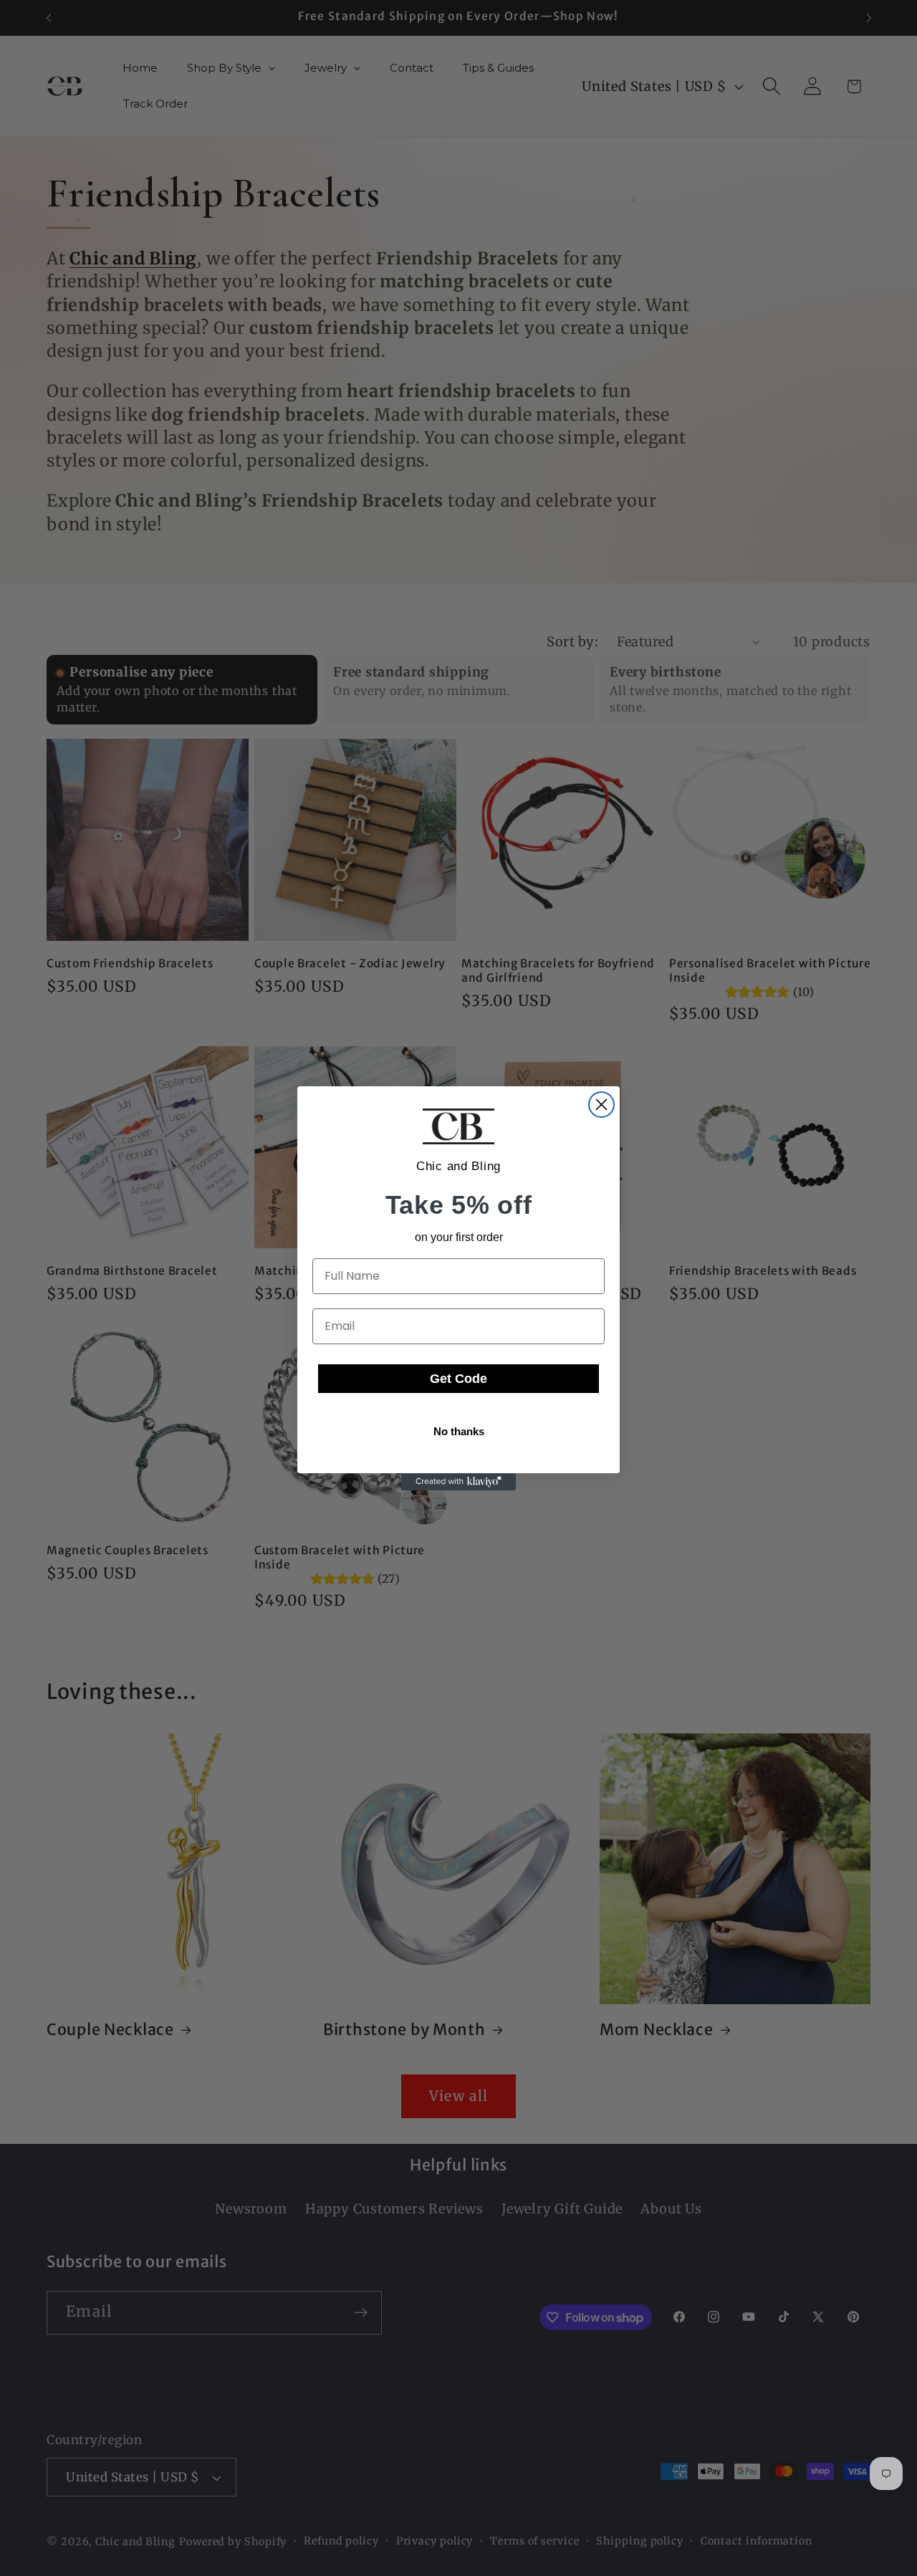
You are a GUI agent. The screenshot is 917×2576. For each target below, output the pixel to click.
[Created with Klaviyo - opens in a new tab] (458, 1482)
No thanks (459, 1431)
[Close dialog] (601, 1105)
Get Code (458, 1379)
